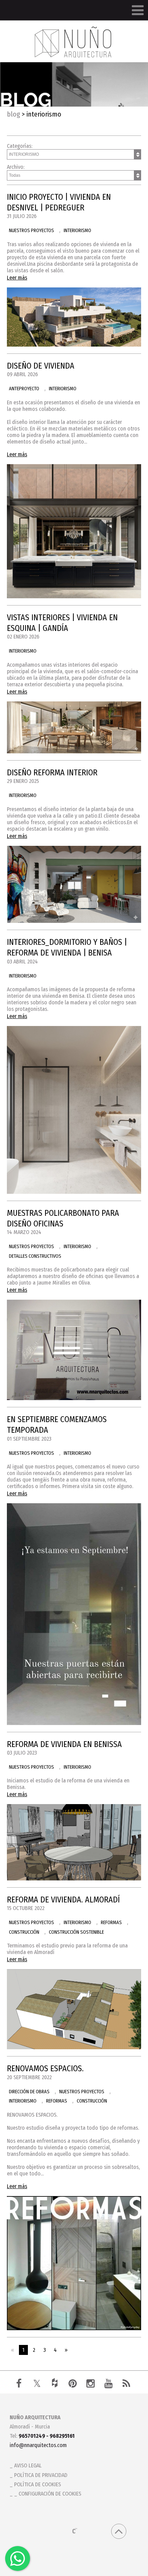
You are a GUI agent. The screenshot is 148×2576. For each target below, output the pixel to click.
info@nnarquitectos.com (38, 2445)
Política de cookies (38, 2484)
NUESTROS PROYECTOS (31, 231)
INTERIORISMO (77, 231)
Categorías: (20, 146)
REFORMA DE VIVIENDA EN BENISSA (64, 1744)
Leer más (17, 278)
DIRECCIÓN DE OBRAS (29, 2092)
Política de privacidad (41, 2475)
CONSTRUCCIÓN (24, 1932)
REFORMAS (111, 1923)
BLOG (13, 114)
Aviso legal (28, 2465)
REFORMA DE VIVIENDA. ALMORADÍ (63, 1900)
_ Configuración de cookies (48, 2494)
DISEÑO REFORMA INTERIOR (52, 773)
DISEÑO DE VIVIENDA (41, 366)
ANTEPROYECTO (24, 389)
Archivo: (16, 167)
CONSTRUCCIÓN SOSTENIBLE (76, 1932)
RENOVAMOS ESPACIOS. (45, 2069)
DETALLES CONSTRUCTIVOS (35, 1256)
